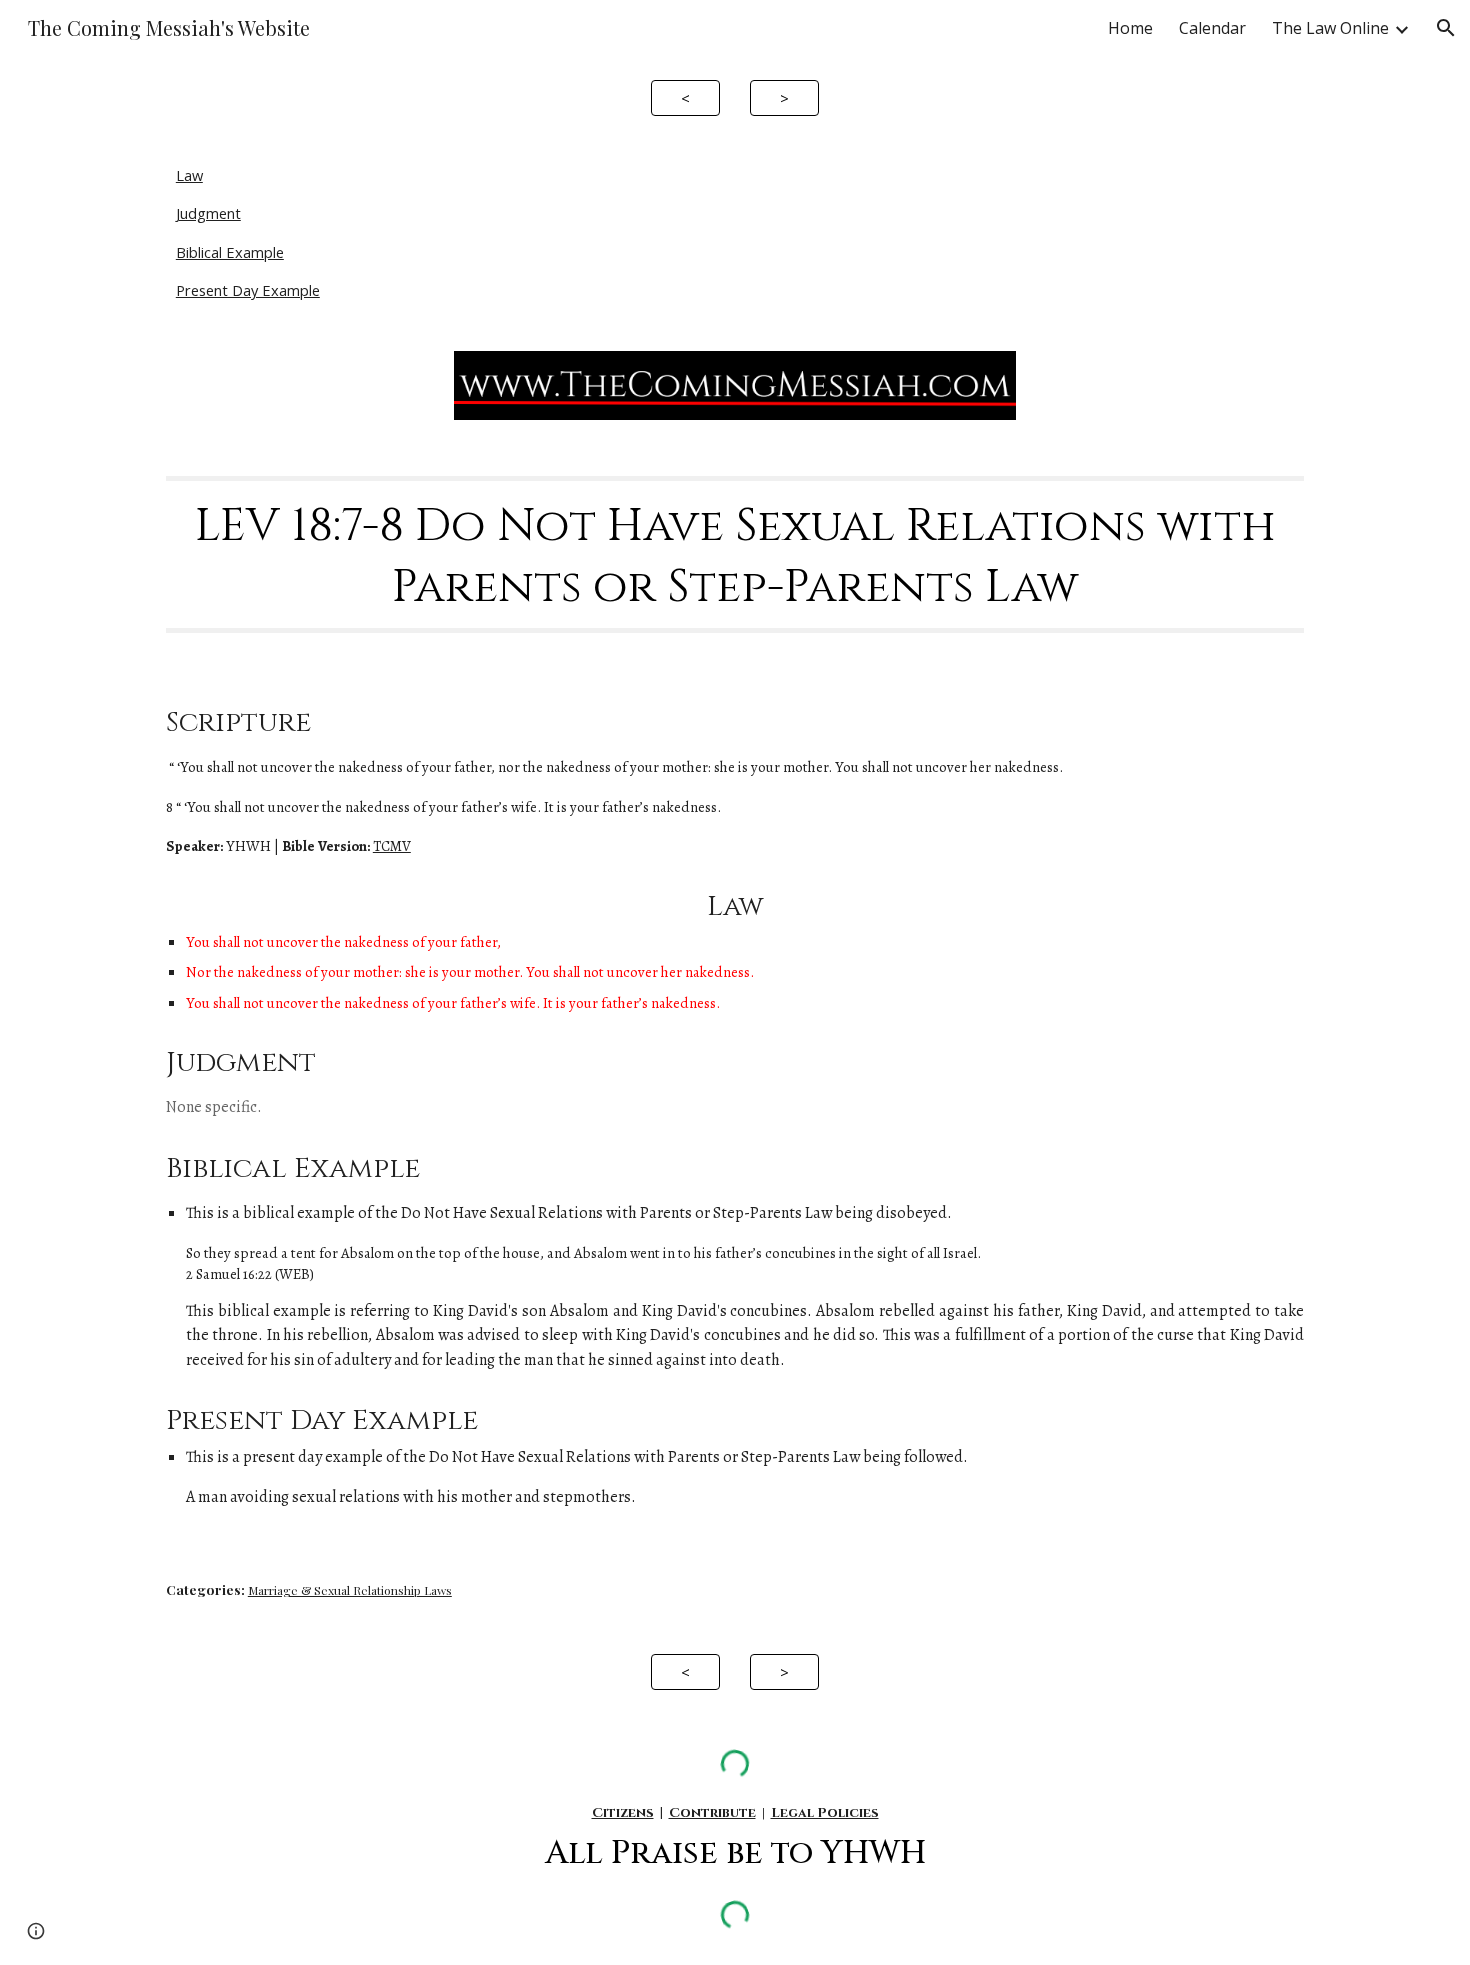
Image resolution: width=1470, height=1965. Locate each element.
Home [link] (1130, 28)
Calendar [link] (1212, 28)
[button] (1446, 28)
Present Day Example (248, 290)
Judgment (208, 213)
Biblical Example (230, 252)
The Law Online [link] (1330, 28)
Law (189, 175)
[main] (735, 554)
